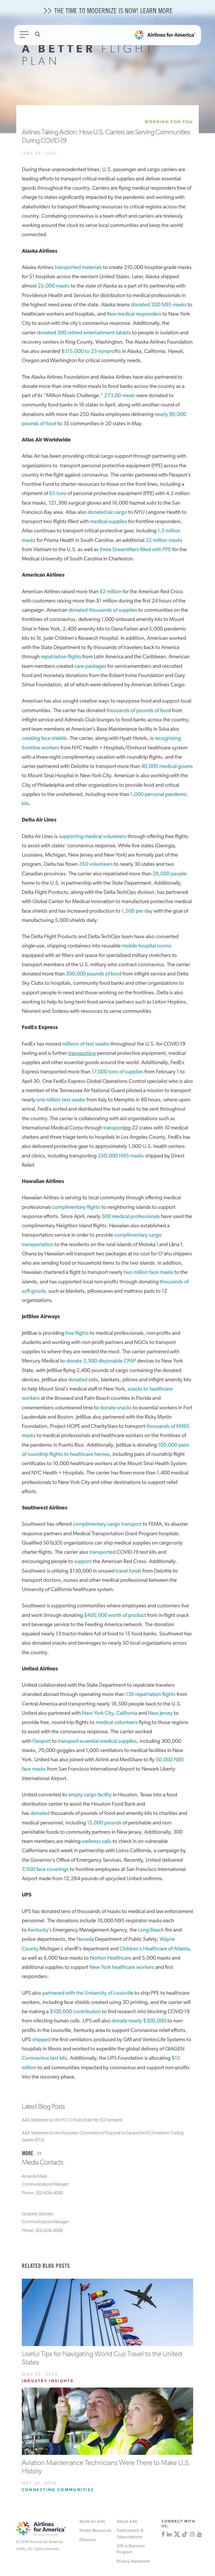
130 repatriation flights (151, 1695)
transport (114, 1128)
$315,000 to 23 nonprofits (91, 352)
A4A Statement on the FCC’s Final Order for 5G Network (72, 2120)
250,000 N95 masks (121, 1156)
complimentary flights (76, 1208)
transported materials (78, 268)
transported (102, 1552)
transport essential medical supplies (97, 1741)
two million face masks (149, 1273)
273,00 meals (120, 396)
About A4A (127, 2522)
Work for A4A (92, 2522)
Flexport (42, 1741)
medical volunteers (117, 1723)
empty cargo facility (90, 1795)
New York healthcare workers (122, 1968)
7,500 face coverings (45, 1870)
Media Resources (95, 2531)
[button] (108, 2154)
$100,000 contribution (75, 2012)
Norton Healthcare (111, 1958)
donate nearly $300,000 (139, 2021)
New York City (98, 1713)
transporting (82, 1054)
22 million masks (164, 541)
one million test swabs (61, 1100)
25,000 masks (54, 286)
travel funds (128, 1571)
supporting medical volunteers (93, 837)
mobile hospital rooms (147, 946)
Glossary (88, 2540)
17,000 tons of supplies (117, 1072)
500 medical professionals (131, 1217)
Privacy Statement (133, 2562)
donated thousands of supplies (103, 610)
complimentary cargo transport (107, 1524)
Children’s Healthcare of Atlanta (155, 1949)
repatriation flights (61, 657)
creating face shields (44, 739)
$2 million (111, 592)
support (83, 1562)
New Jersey (160, 1713)
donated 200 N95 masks (159, 305)
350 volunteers (96, 865)
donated (78, 1380)
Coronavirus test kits (45, 2058)
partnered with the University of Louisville (88, 1993)
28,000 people (170, 874)
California (127, 1713)
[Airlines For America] (168, 36)
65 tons (58, 494)
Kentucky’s (40, 1930)
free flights (77, 1333)
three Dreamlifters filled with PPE (135, 550)
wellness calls (97, 1842)
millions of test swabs (86, 1044)
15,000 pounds (104, 1823)
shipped (41, 2040)
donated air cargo (107, 513)
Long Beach (151, 1930)
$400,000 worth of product (115, 1616)
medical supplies (109, 522)
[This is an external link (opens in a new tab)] (163, 2534)
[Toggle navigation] (25, 36)
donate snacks (116, 1408)
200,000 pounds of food (94, 974)
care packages (90, 667)
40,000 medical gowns (167, 767)
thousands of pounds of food (139, 711)
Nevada (85, 1940)
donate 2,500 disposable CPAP (101, 1361)
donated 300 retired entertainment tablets (84, 333)
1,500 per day (137, 911)
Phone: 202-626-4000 (42, 2193)
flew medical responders (134, 314)
